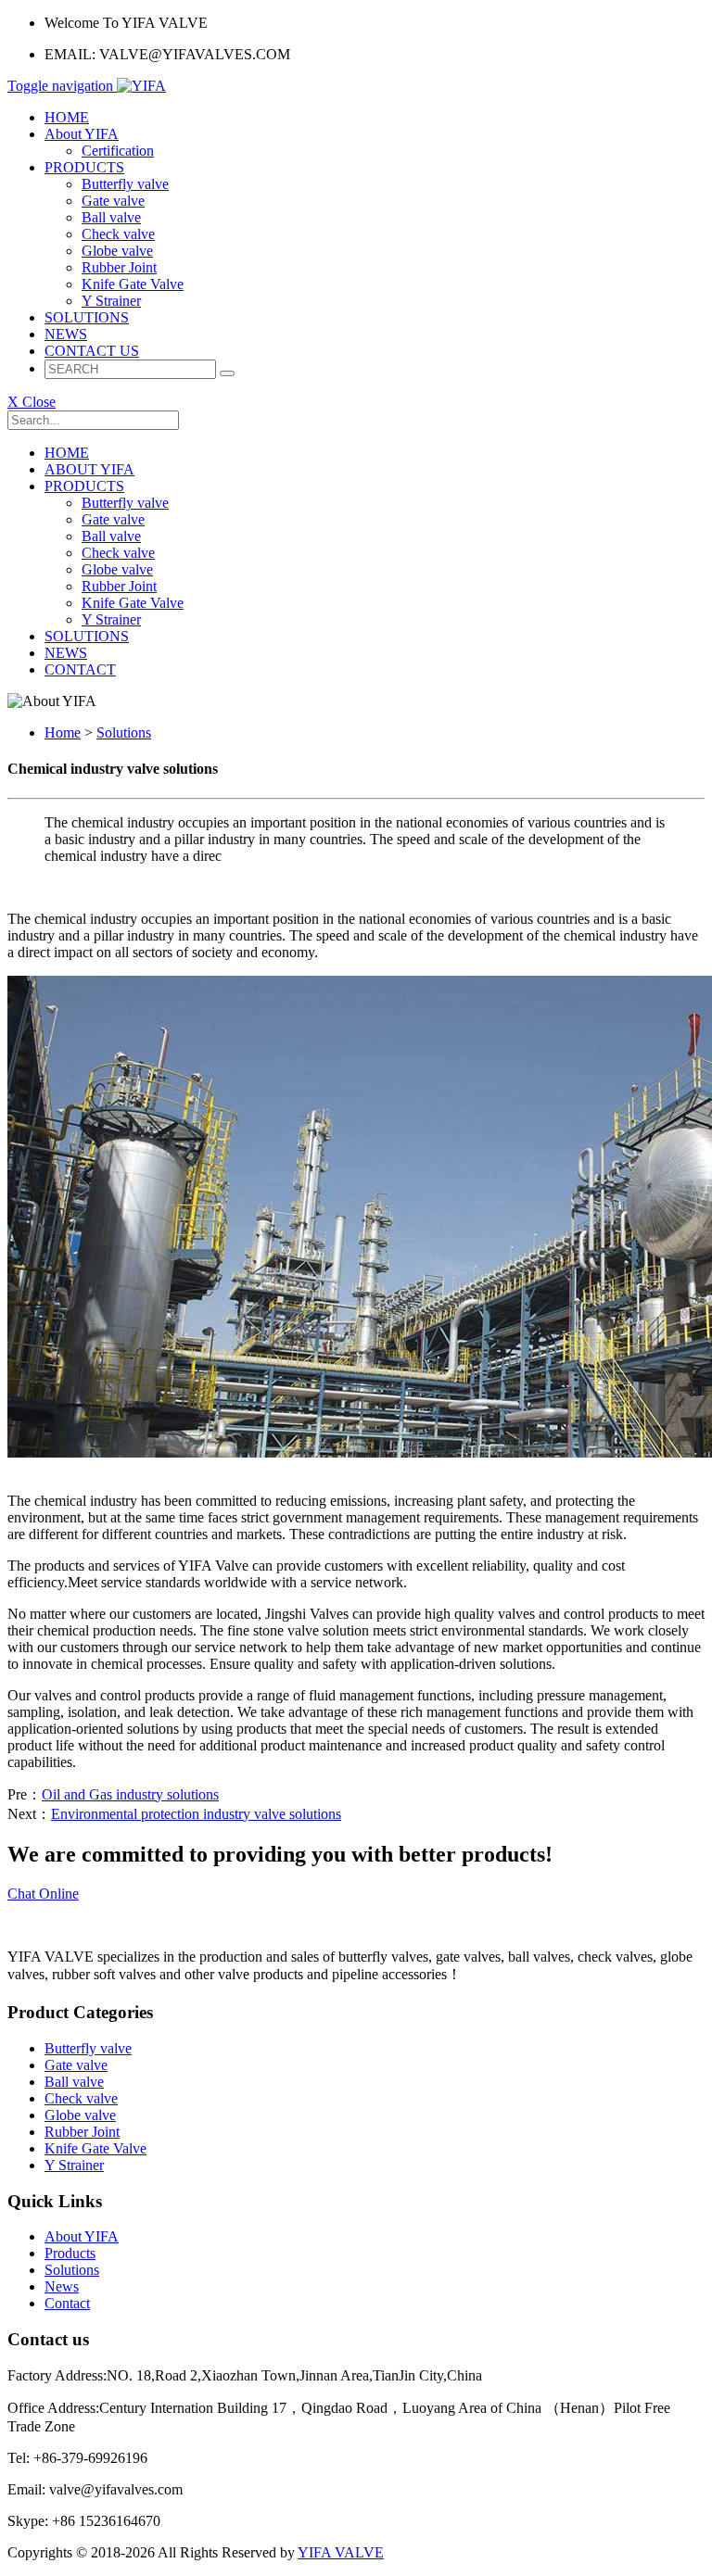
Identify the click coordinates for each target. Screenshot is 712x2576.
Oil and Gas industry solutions (130, 1794)
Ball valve (111, 217)
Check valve (118, 234)
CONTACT (80, 669)
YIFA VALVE (341, 2552)
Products (70, 2253)
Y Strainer (111, 301)
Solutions (124, 732)
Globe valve (117, 251)
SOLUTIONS (87, 317)
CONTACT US (92, 351)
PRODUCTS (84, 167)
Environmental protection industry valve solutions (196, 1814)
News (62, 2286)
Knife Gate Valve (133, 284)
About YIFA (82, 134)
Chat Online (43, 1894)
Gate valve (113, 201)
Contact (67, 2303)
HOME (67, 117)
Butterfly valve (125, 184)
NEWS (66, 334)
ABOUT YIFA (89, 469)
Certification (118, 151)
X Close (32, 402)
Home (63, 732)
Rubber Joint (119, 267)
